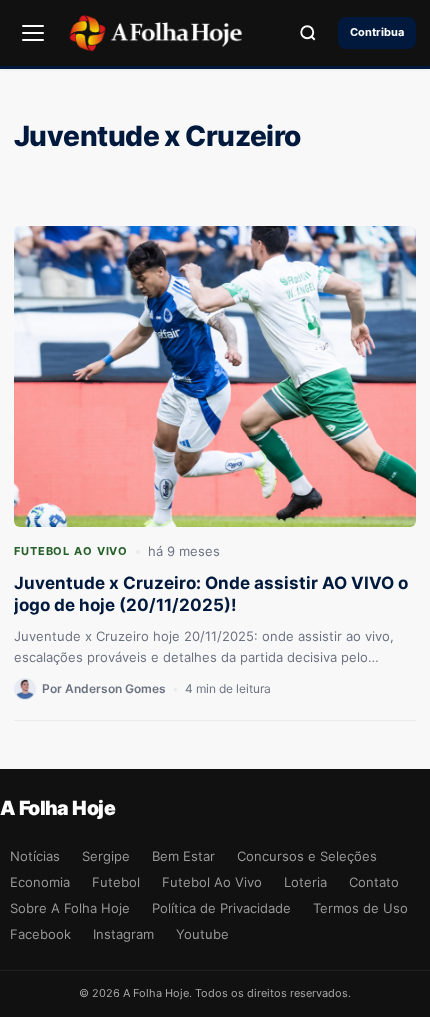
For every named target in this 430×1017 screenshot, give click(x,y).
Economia (40, 882)
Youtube (202, 934)
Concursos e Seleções (307, 856)
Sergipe (106, 856)
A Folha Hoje (57, 808)
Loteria (305, 882)
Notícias (35, 856)
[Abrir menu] (33, 33)
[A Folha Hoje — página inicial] (155, 33)
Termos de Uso (360, 908)
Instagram (123, 934)
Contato (374, 882)
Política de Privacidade (221, 908)
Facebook (40, 934)
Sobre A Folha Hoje (70, 908)
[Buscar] (308, 33)
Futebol (116, 882)
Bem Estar (183, 856)
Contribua (377, 32)
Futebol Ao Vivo (71, 551)
